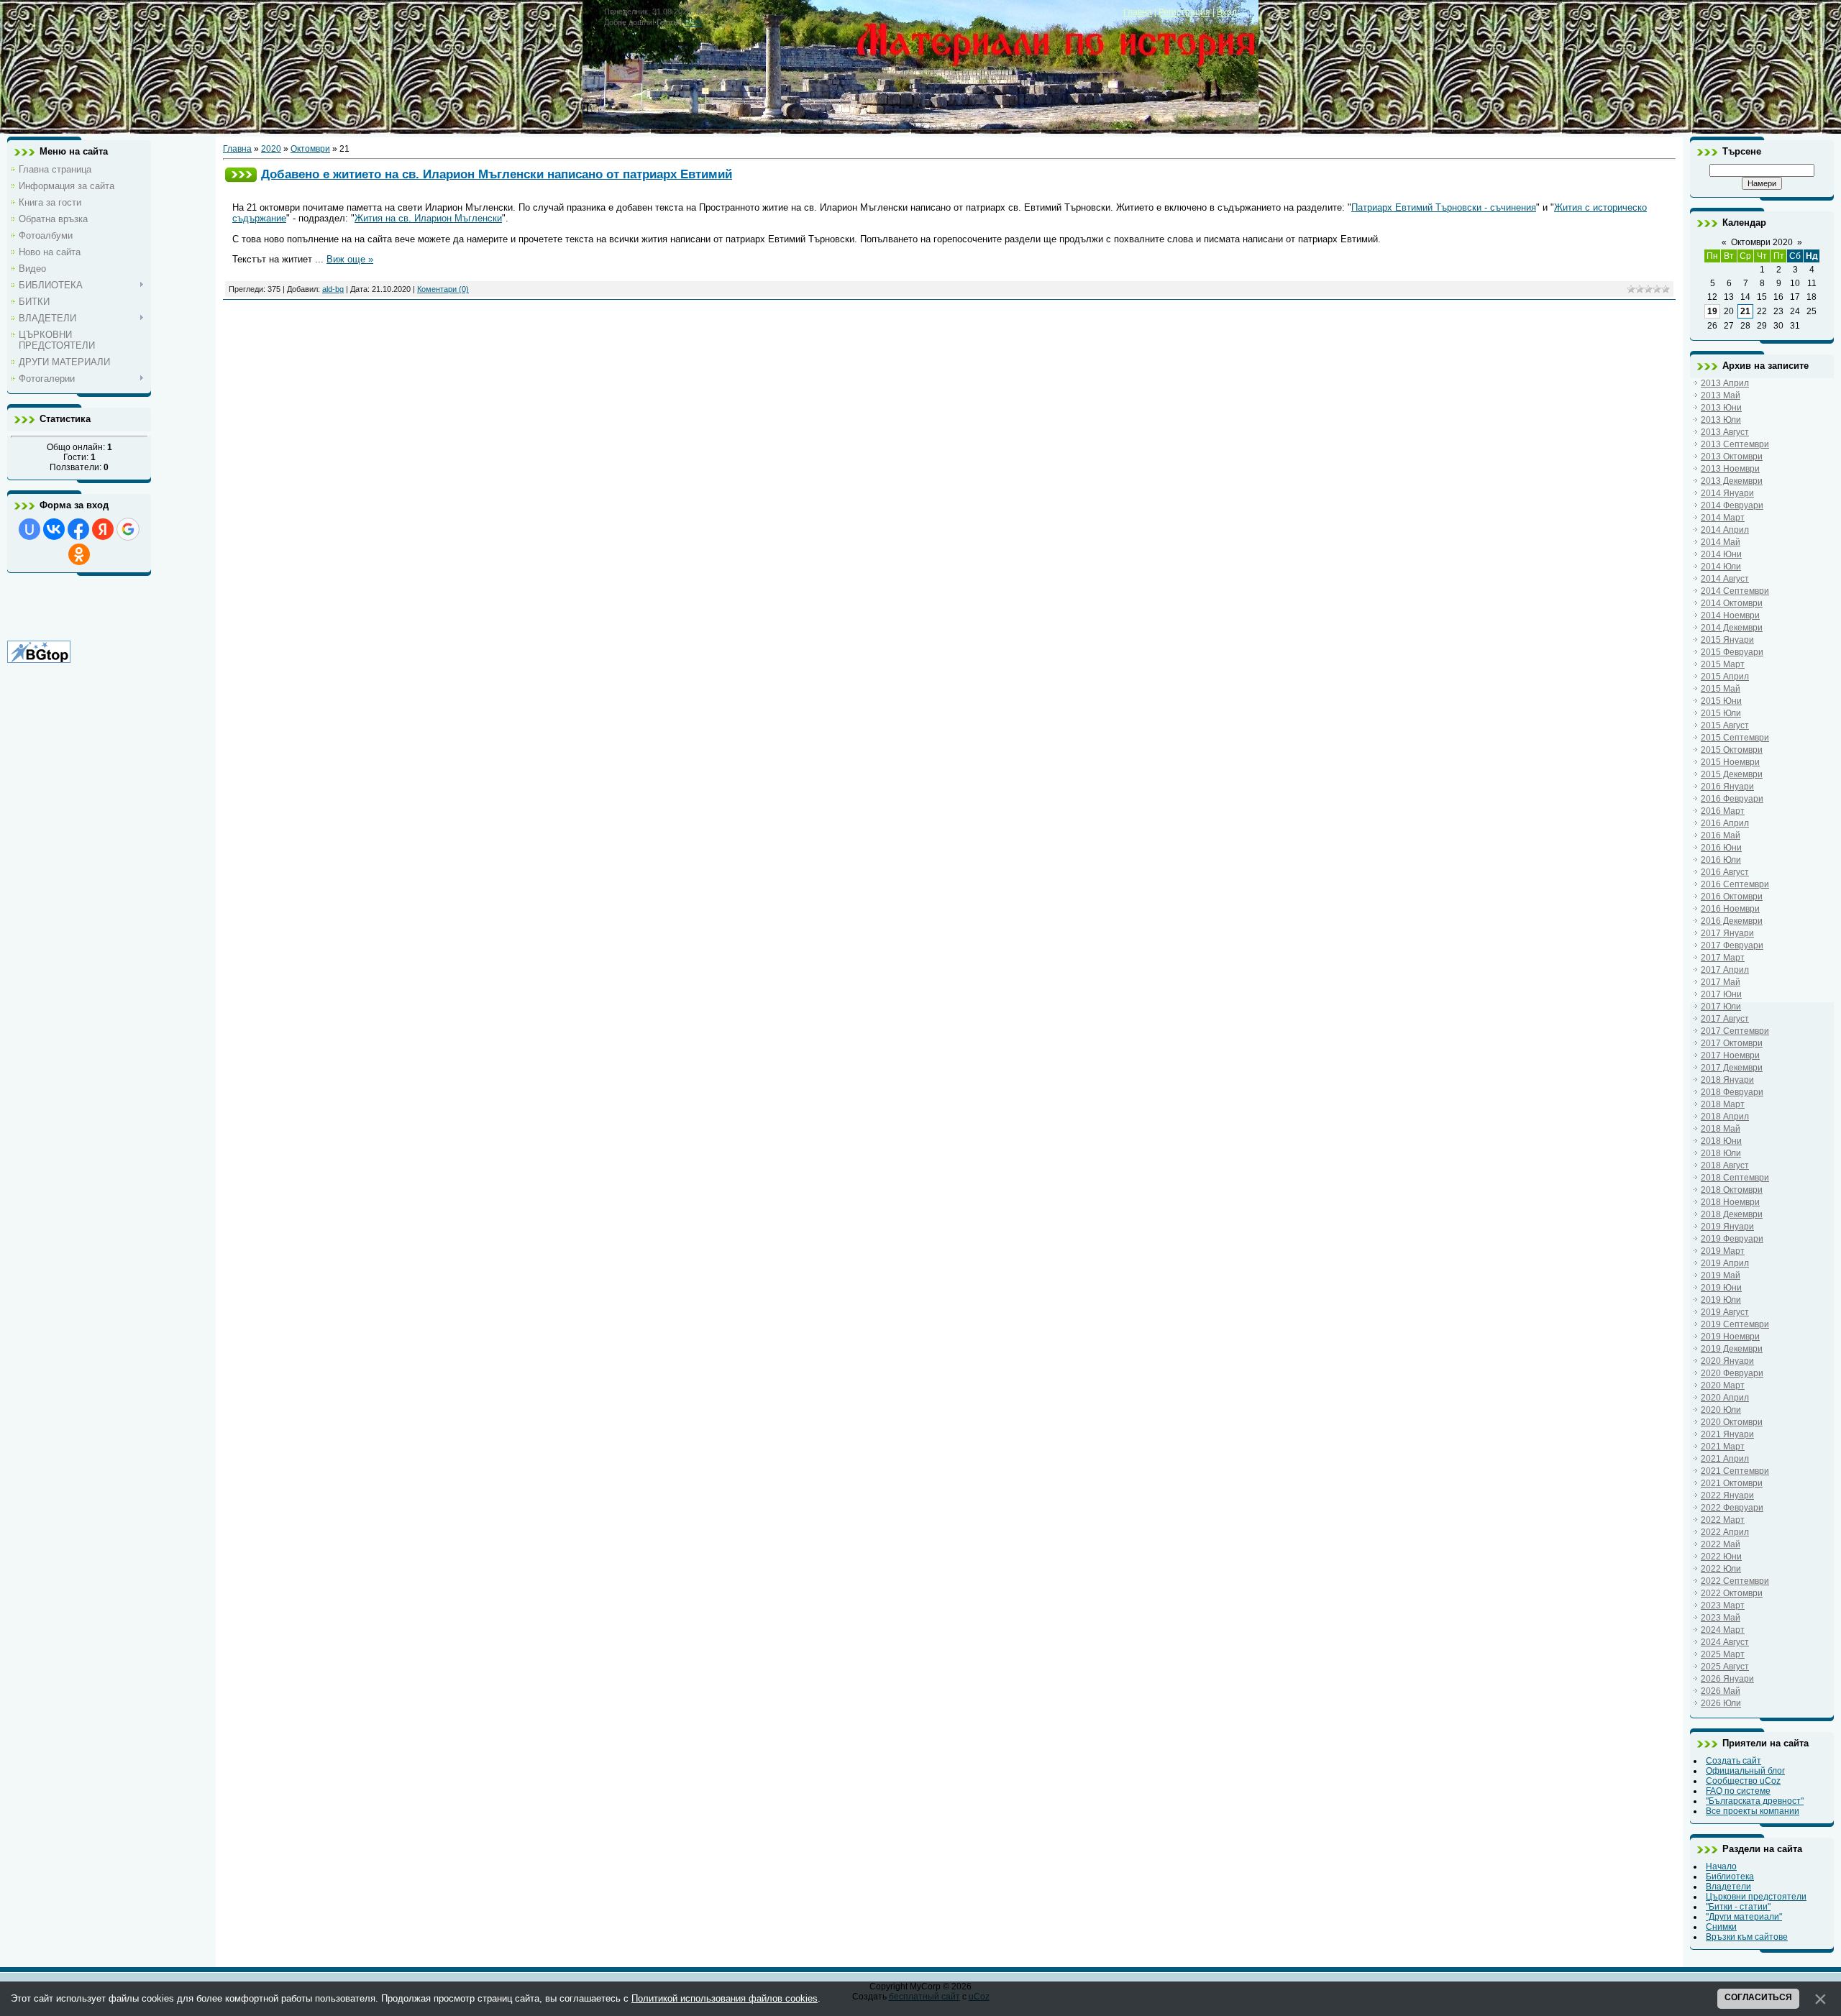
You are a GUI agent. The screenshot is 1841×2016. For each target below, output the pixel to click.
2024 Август (1725, 1642)
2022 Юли (1721, 1569)
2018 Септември (1735, 1178)
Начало (1721, 1866)
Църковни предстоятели (1756, 1897)
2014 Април (1725, 530)
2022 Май (1721, 1544)
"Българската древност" (1755, 1801)
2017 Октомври (1732, 1043)
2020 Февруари (1732, 1373)
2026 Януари (1727, 1679)
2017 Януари (1727, 933)
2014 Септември (1735, 591)
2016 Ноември (1730, 909)
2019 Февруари (1732, 1239)
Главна (1138, 12)
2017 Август (1725, 1019)
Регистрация (1184, 12)
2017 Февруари (1732, 945)
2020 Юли (1721, 1410)
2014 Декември (1732, 628)
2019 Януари (1727, 1227)
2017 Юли (1721, 1007)
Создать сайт (1733, 1761)
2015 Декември (1732, 774)
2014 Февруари (1732, 505)
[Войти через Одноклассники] (79, 554)
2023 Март (1723, 1605)
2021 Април (1725, 1459)
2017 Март (1723, 958)
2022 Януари (1727, 1495)
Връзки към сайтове (1747, 1937)
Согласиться (1758, 1997)
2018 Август (1725, 1165)
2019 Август (1725, 1312)
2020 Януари (1727, 1361)
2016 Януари (1727, 787)
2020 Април (1725, 1398)
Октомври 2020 (1762, 242)
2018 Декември (1732, 1214)
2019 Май (1721, 1275)
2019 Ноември (1730, 1337)
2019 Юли (1721, 1300)
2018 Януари (1727, 1080)
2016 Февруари (1732, 799)
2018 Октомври (1732, 1190)
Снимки (1721, 1927)
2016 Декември (1732, 921)
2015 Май (1721, 689)
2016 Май (1721, 835)
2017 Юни (1721, 994)
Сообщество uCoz (1743, 1781)
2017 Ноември (1730, 1055)
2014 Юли (1721, 567)
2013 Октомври (1732, 457)
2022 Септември (1735, 1581)
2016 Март (1723, 811)
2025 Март (1723, 1654)
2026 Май (1721, 1691)
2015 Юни (1721, 701)
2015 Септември (1735, 738)
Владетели (1728, 1887)
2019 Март (1723, 1251)
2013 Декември (1732, 481)
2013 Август (1725, 432)
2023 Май (1721, 1618)
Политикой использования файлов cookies (725, 1998)
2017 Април (1725, 970)
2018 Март (1723, 1104)
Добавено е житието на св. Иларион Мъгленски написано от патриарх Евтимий (497, 174)
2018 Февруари (1732, 1092)
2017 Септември (1735, 1031)
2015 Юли (1721, 713)
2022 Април (1725, 1532)
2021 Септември (1735, 1471)
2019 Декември (1732, 1349)
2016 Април (1725, 823)
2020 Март (1723, 1385)
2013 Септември (1735, 444)
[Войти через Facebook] (78, 529)
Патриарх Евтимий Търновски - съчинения (1444, 207)
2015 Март (1723, 664)
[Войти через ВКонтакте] (54, 529)
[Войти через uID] (29, 529)
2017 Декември (1732, 1068)
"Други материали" (1744, 1917)
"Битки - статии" (1738, 1907)
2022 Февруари (1732, 1508)
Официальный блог (1745, 1771)
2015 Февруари (1732, 652)
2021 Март (1723, 1447)
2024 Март (1723, 1630)
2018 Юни (1721, 1141)
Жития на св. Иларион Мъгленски (428, 218)
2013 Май (1721, 395)
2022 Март (1723, 1520)
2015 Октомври (1732, 750)
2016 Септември (1735, 884)
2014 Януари (1727, 493)
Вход (1227, 12)
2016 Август (1725, 872)
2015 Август (1725, 725)
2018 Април (1725, 1117)
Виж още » (350, 259)
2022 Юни (1721, 1557)
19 (1712, 311)
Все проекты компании (1753, 1811)
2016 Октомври (1732, 897)
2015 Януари (1727, 640)
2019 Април (1725, 1263)
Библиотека (1730, 1877)
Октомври (310, 149)
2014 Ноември (1730, 615)
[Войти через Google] (128, 529)
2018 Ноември (1730, 1202)
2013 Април (1725, 383)
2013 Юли (1721, 420)
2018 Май (1721, 1129)
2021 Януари (1727, 1434)
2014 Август (1725, 579)
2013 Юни (1721, 408)
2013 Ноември (1730, 469)
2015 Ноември (1730, 762)
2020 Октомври (1732, 1422)
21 (1745, 311)
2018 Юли (1721, 1153)
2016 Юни (1721, 848)
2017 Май (1721, 982)
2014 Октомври (1732, 603)
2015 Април (1725, 677)
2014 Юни (1721, 554)
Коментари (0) (443, 289)
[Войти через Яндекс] (103, 529)
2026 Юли (1721, 1703)
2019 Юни (1721, 1288)
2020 (271, 149)
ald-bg (333, 289)
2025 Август (1725, 1667)
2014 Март (1723, 518)
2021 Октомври (1732, 1483)
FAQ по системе (1738, 1791)
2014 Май (1721, 542)
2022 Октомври (1732, 1593)
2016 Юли (1721, 860)
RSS (693, 22)
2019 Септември (1735, 1324)
